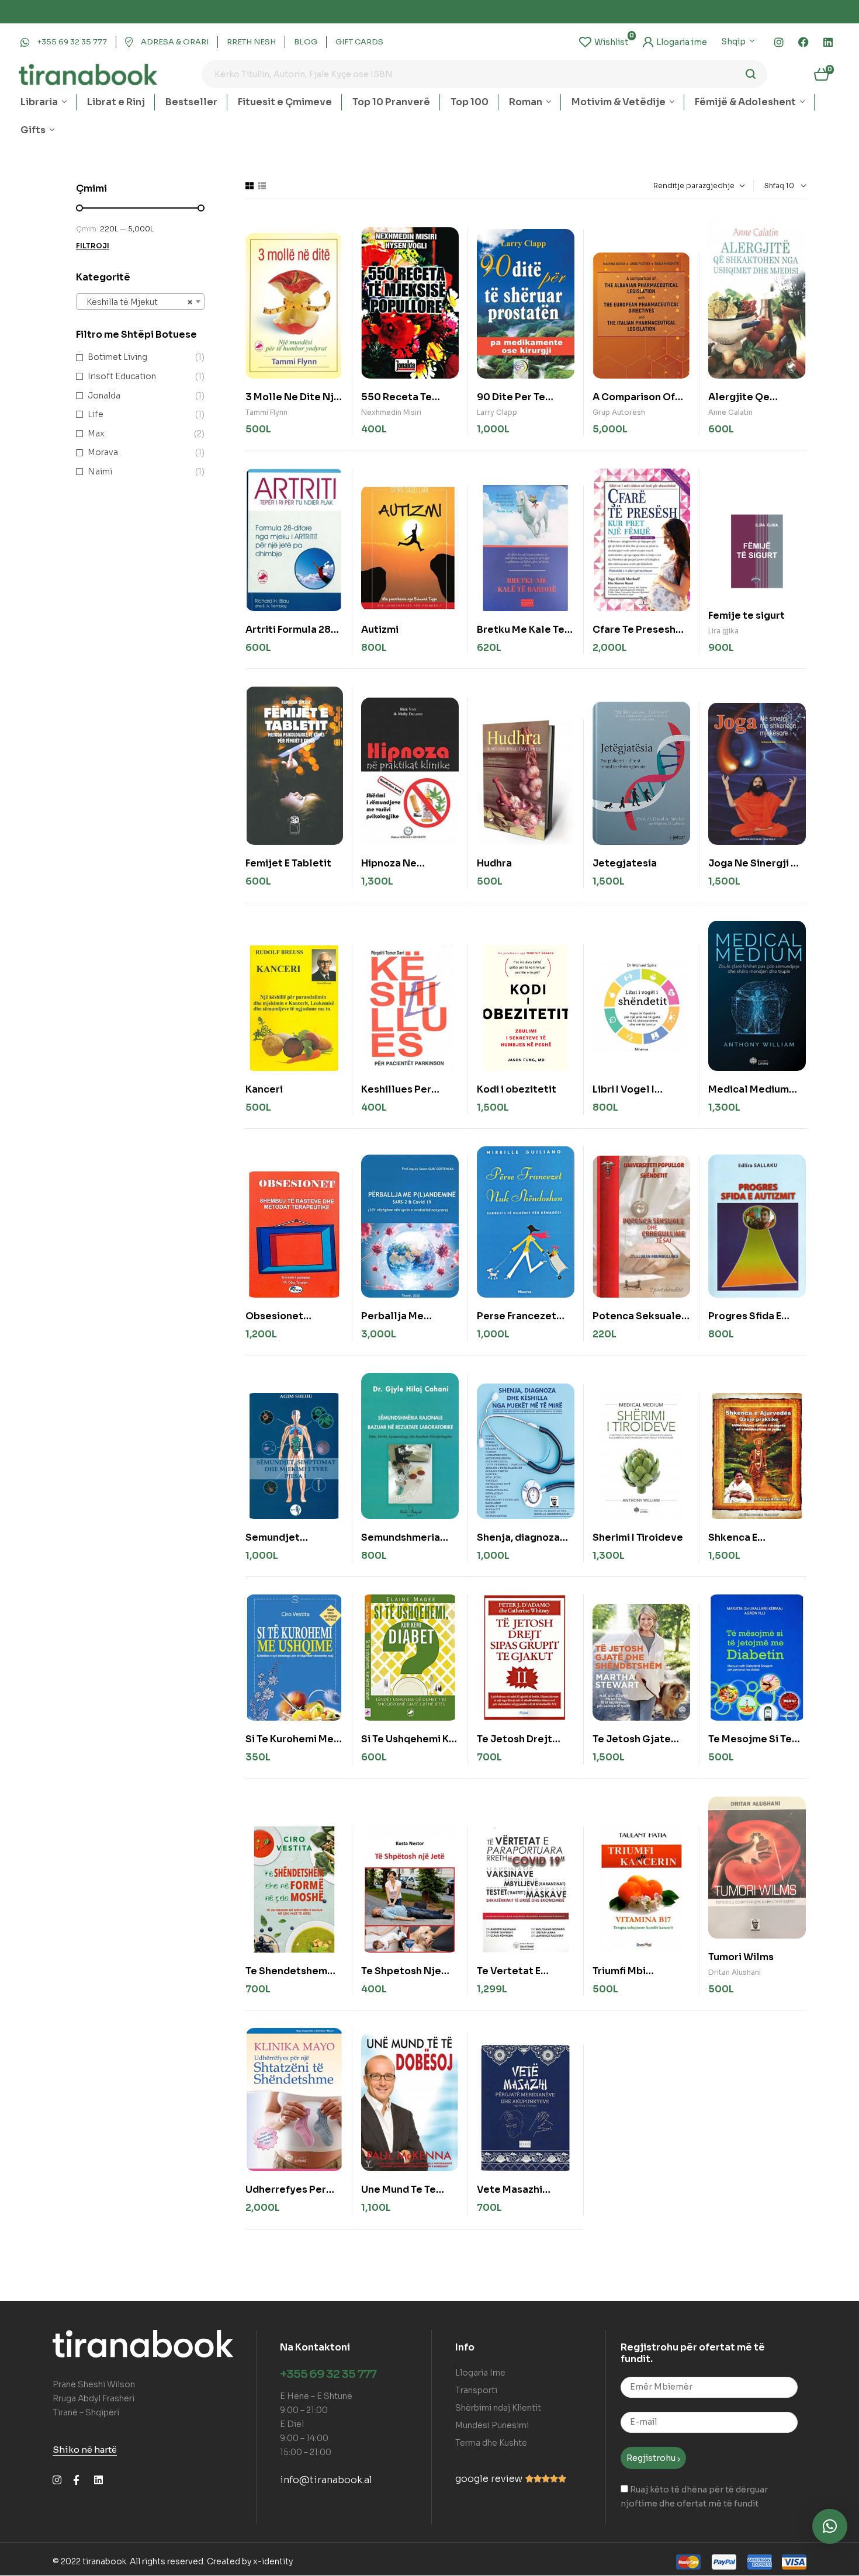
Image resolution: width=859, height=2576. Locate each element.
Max (96, 434)
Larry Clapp (497, 412)
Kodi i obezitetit (517, 1089)
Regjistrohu (652, 2458)
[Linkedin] (828, 42)
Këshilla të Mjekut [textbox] (137, 302)
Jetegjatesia (625, 863)
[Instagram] (779, 42)
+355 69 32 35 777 (328, 2374)
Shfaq (774, 186)
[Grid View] (250, 186)
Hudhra (494, 863)
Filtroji (93, 246)
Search (751, 74)
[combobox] (140, 301)
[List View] (262, 186)
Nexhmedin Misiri (391, 412)
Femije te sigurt (747, 616)
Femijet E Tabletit (288, 863)
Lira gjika (723, 631)
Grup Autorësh (619, 412)
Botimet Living (117, 357)
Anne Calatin (730, 412)
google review (489, 2479)
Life (96, 414)
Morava (103, 452)
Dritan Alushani (735, 1972)
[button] (830, 2526)
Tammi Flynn (266, 412)
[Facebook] (803, 42)
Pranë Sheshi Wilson (94, 2384)
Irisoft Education (122, 376)
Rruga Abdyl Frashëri (93, 2398)
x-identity (273, 2561)
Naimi (100, 471)
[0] (604, 42)
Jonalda (104, 396)
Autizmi (380, 630)
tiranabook (104, 2561)
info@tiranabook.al (326, 2480)
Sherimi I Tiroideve (638, 1537)
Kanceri (264, 1089)
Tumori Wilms (741, 1957)
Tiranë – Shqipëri (86, 2412)
